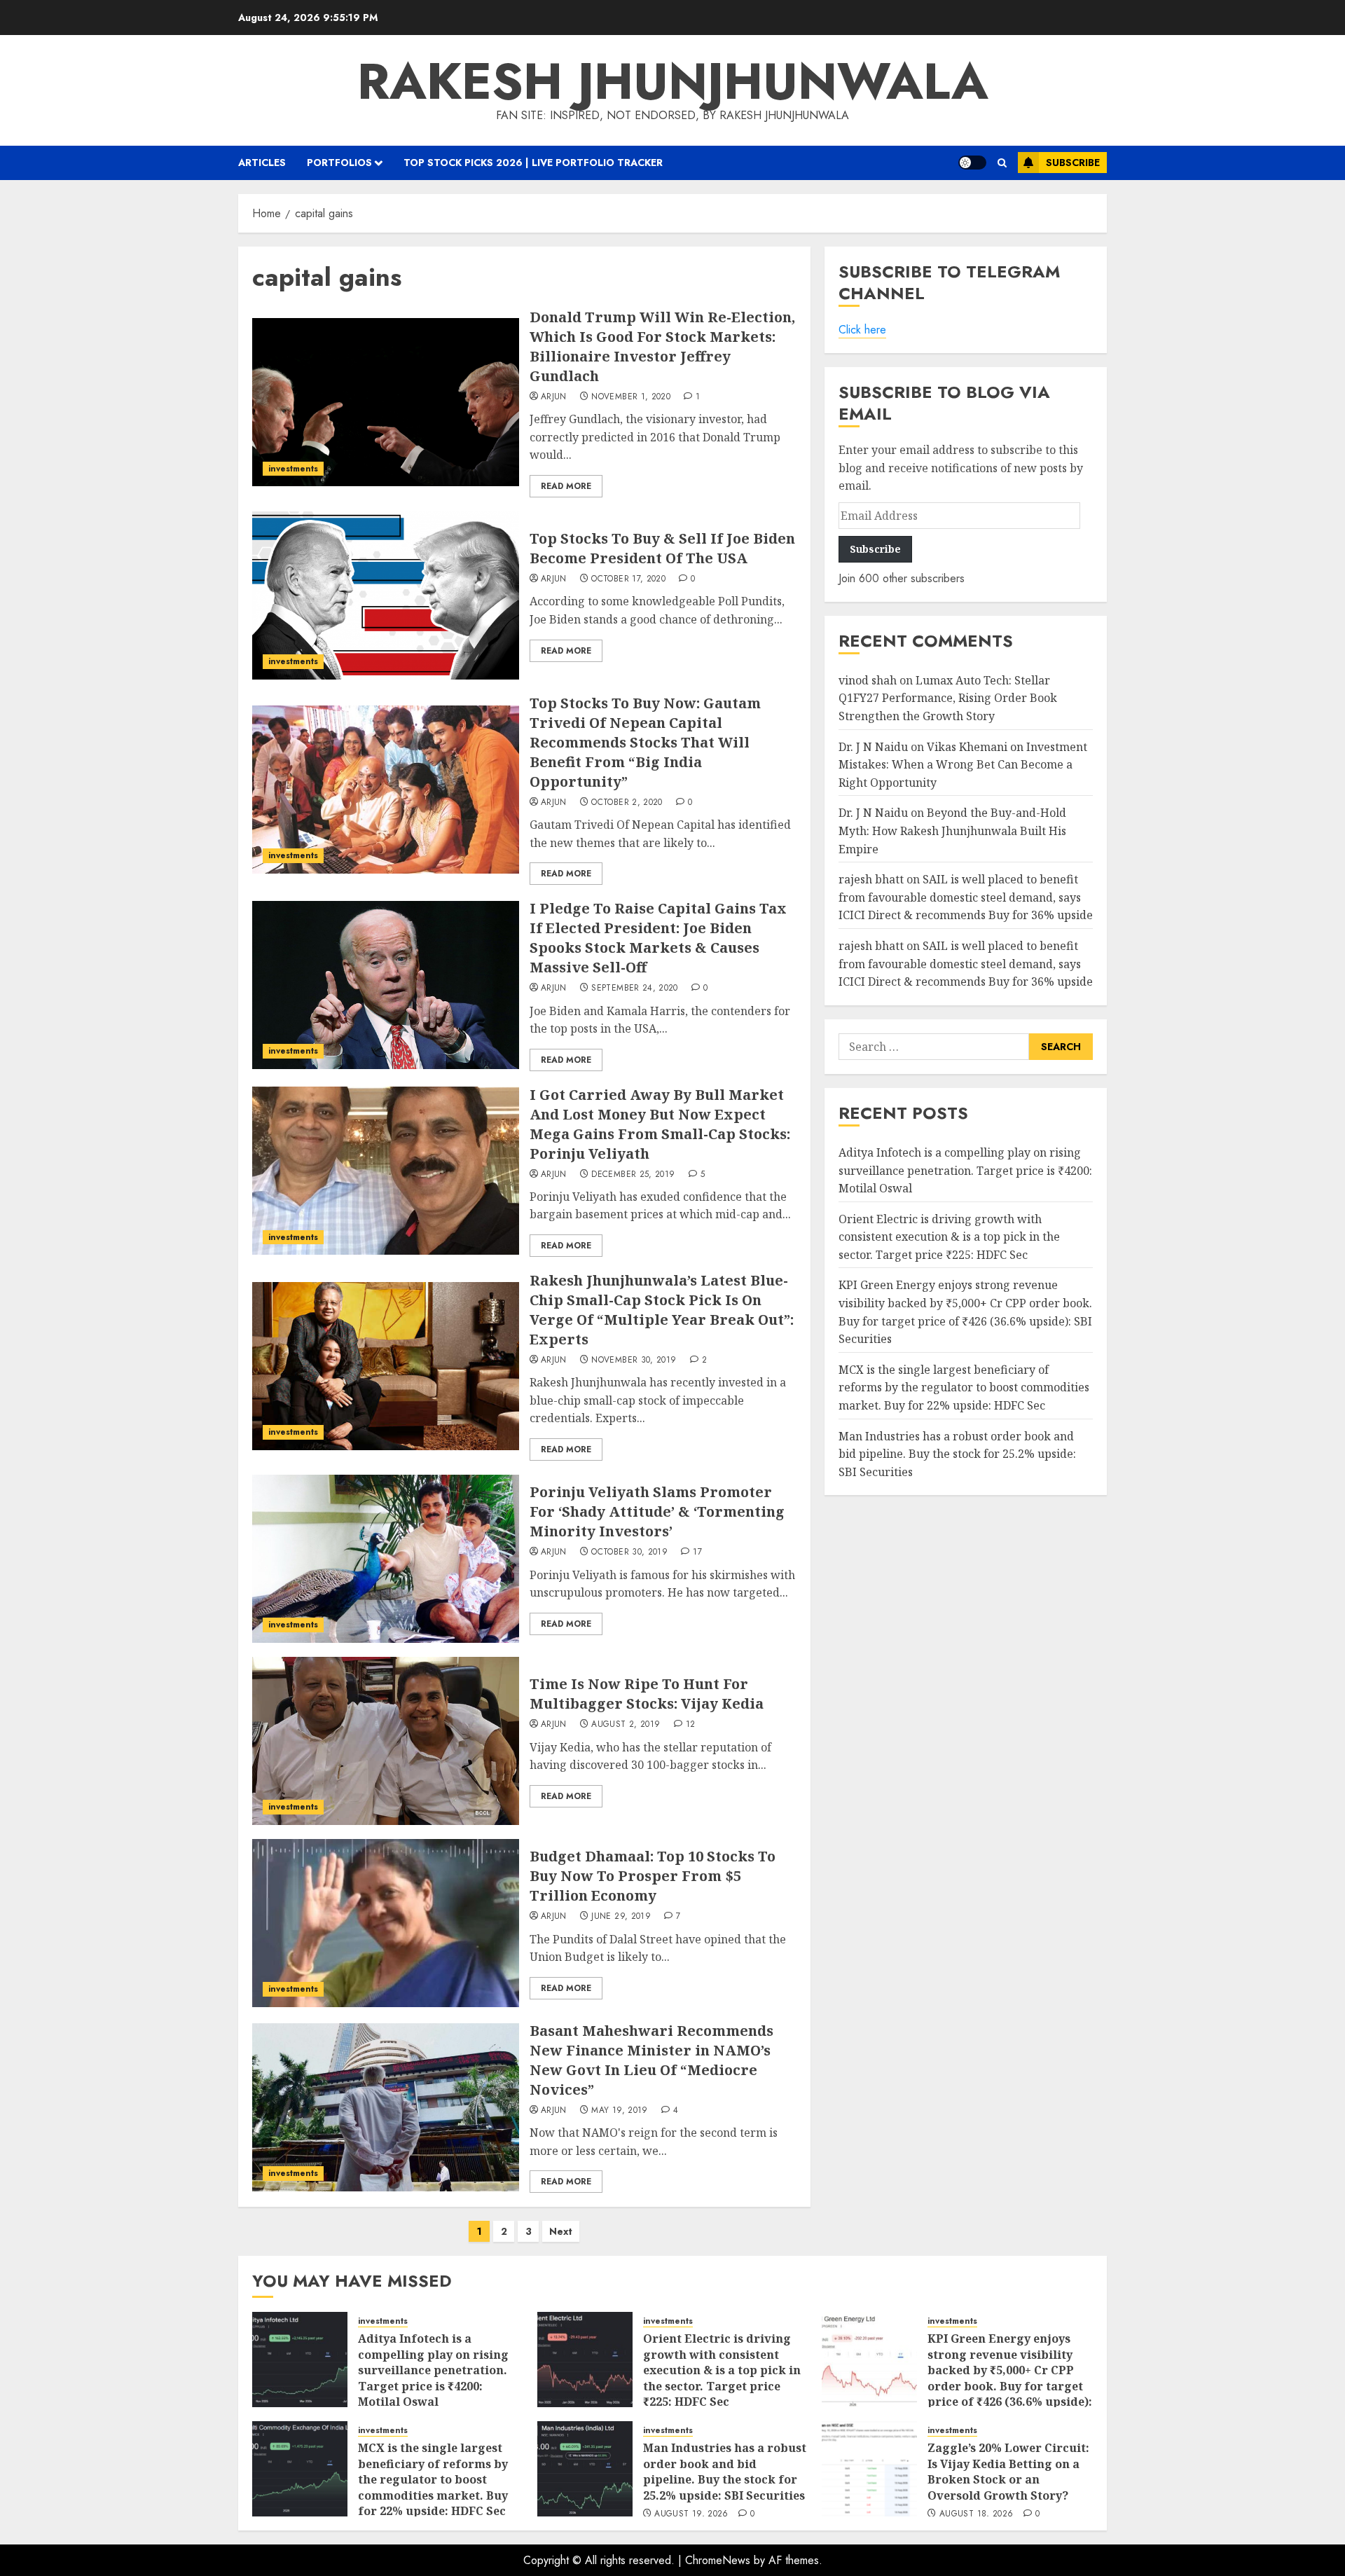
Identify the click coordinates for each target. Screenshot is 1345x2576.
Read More (566, 486)
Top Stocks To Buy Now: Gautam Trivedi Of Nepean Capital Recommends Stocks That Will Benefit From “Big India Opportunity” (645, 742)
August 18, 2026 (976, 2514)
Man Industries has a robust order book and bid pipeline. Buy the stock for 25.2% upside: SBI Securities (957, 1454)
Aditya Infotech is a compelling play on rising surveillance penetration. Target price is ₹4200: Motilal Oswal (965, 1170)
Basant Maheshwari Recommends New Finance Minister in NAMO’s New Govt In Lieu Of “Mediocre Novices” (651, 2060)
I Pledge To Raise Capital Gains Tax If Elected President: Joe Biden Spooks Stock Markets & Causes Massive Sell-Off (658, 938)
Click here (862, 330)
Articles (262, 163)
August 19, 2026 (691, 2514)
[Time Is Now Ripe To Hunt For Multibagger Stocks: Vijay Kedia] (386, 1741)
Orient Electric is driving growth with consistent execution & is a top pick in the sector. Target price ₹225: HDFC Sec (949, 1237)
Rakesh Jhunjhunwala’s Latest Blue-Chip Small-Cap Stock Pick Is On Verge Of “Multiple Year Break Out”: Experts (662, 1310)
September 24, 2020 (634, 989)
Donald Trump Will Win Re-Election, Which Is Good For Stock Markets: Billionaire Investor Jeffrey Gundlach (662, 346)
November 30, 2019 (634, 1361)
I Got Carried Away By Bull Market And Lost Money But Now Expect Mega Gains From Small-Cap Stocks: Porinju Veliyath (660, 1124)
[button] (1002, 163)
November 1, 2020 (631, 397)
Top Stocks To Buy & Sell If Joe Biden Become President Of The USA (662, 548)
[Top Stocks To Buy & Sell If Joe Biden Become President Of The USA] (386, 595)
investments (293, 469)
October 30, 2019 (629, 1552)
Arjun (554, 397)
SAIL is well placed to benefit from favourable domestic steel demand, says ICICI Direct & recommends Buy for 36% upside (966, 897)
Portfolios (339, 163)
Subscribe (1073, 163)
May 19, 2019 (619, 2111)
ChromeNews (718, 2560)
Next (561, 2231)
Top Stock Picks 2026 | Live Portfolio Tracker (533, 163)
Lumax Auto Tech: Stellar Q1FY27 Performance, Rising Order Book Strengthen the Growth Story (948, 698)
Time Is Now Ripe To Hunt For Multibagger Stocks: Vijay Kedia (647, 1694)
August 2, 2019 (626, 1725)
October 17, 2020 (628, 579)
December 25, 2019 (633, 1175)
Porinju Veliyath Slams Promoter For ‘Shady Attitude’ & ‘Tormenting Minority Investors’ (657, 1511)
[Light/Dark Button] (972, 163)
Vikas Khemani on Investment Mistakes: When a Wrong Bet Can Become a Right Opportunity (963, 765)
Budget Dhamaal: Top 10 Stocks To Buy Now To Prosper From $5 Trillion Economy (653, 1876)
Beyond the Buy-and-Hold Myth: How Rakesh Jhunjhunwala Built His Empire (952, 831)
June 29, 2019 (621, 1917)
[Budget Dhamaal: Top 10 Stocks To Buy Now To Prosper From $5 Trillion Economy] (386, 1923)
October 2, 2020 (627, 803)
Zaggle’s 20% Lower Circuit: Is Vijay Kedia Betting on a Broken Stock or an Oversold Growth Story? (1008, 2471)
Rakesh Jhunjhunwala (673, 81)
